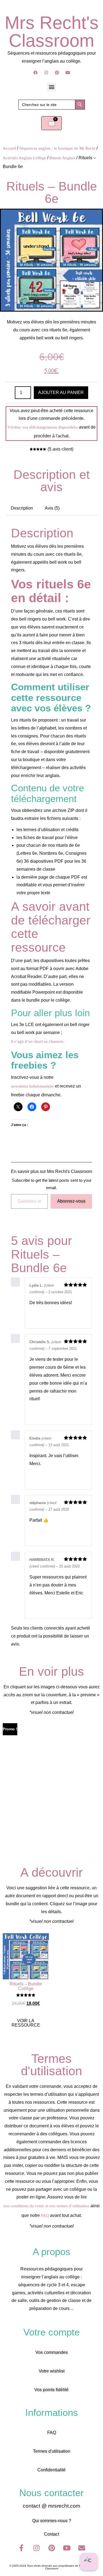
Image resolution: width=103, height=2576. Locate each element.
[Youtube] (68, 73)
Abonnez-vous (71, 1201)
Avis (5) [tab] (52, 508)
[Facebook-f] (21, 2548)
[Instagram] (46, 73)
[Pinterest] (57, 73)
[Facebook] (35, 73)
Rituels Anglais (62, 158)
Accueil (9, 148)
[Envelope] (82, 2548)
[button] (51, 87)
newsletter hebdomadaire (32, 1086)
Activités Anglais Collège (24, 158)
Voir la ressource (26, 2023)
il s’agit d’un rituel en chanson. (38, 1041)
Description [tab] (22, 508)
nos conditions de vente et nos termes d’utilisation (46, 2206)
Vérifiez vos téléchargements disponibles (43, 427)
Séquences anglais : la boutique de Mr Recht (57, 148)
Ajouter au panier (61, 392)
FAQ (45, 2215)
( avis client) (60, 449)
